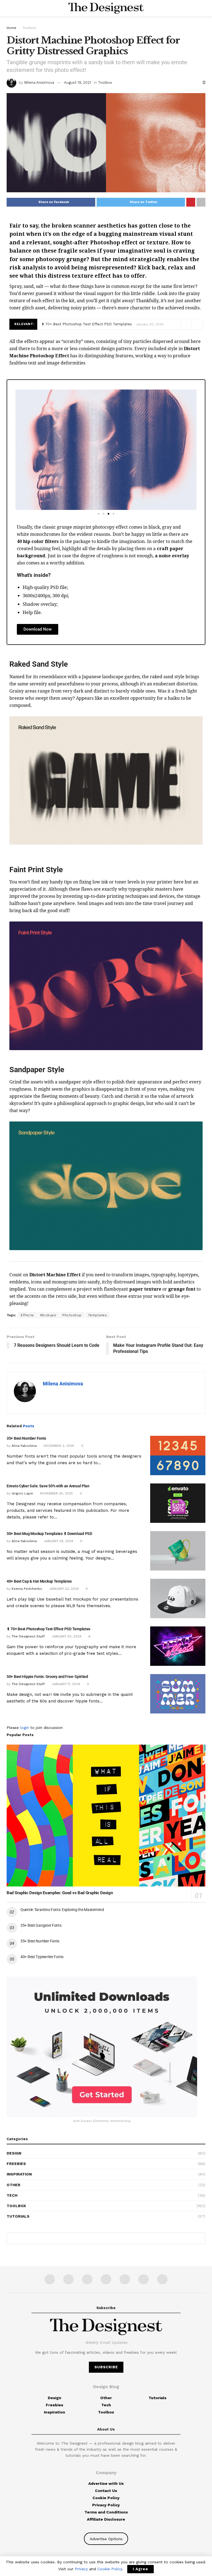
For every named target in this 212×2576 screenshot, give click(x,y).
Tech (12, 2195)
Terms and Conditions (106, 2512)
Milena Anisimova (39, 83)
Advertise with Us (106, 2483)
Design (14, 2153)
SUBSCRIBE (106, 2367)
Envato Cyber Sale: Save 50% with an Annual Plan (48, 1486)
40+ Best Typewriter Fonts (42, 1957)
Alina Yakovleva (24, 1446)
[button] (16, 446)
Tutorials (18, 2216)
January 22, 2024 (63, 1589)
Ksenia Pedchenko (27, 1589)
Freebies (16, 2164)
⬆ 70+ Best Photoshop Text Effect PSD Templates (87, 324)
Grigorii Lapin (22, 1493)
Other (14, 2185)
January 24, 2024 (58, 1541)
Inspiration (19, 2174)
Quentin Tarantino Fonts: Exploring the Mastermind (62, 1910)
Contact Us (106, 2491)
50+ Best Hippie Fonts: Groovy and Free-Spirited (47, 1677)
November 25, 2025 (56, 1493)
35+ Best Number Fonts (26, 1438)
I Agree (141, 2569)
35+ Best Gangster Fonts (41, 1925)
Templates (98, 1315)
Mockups (48, 1315)
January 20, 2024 (66, 1636)
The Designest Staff (28, 1636)
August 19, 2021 (78, 83)
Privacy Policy (106, 2505)
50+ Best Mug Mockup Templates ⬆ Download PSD (49, 1534)
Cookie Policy (106, 2498)
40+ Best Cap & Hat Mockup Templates (39, 1581)
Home (11, 28)
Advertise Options (106, 2539)
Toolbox (29, 28)
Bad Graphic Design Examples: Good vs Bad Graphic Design (60, 1893)
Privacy (81, 2569)
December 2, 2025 (58, 1446)
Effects (27, 1315)
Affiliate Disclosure (106, 2519)
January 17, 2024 (65, 1684)
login (25, 1728)
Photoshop (72, 1315)
